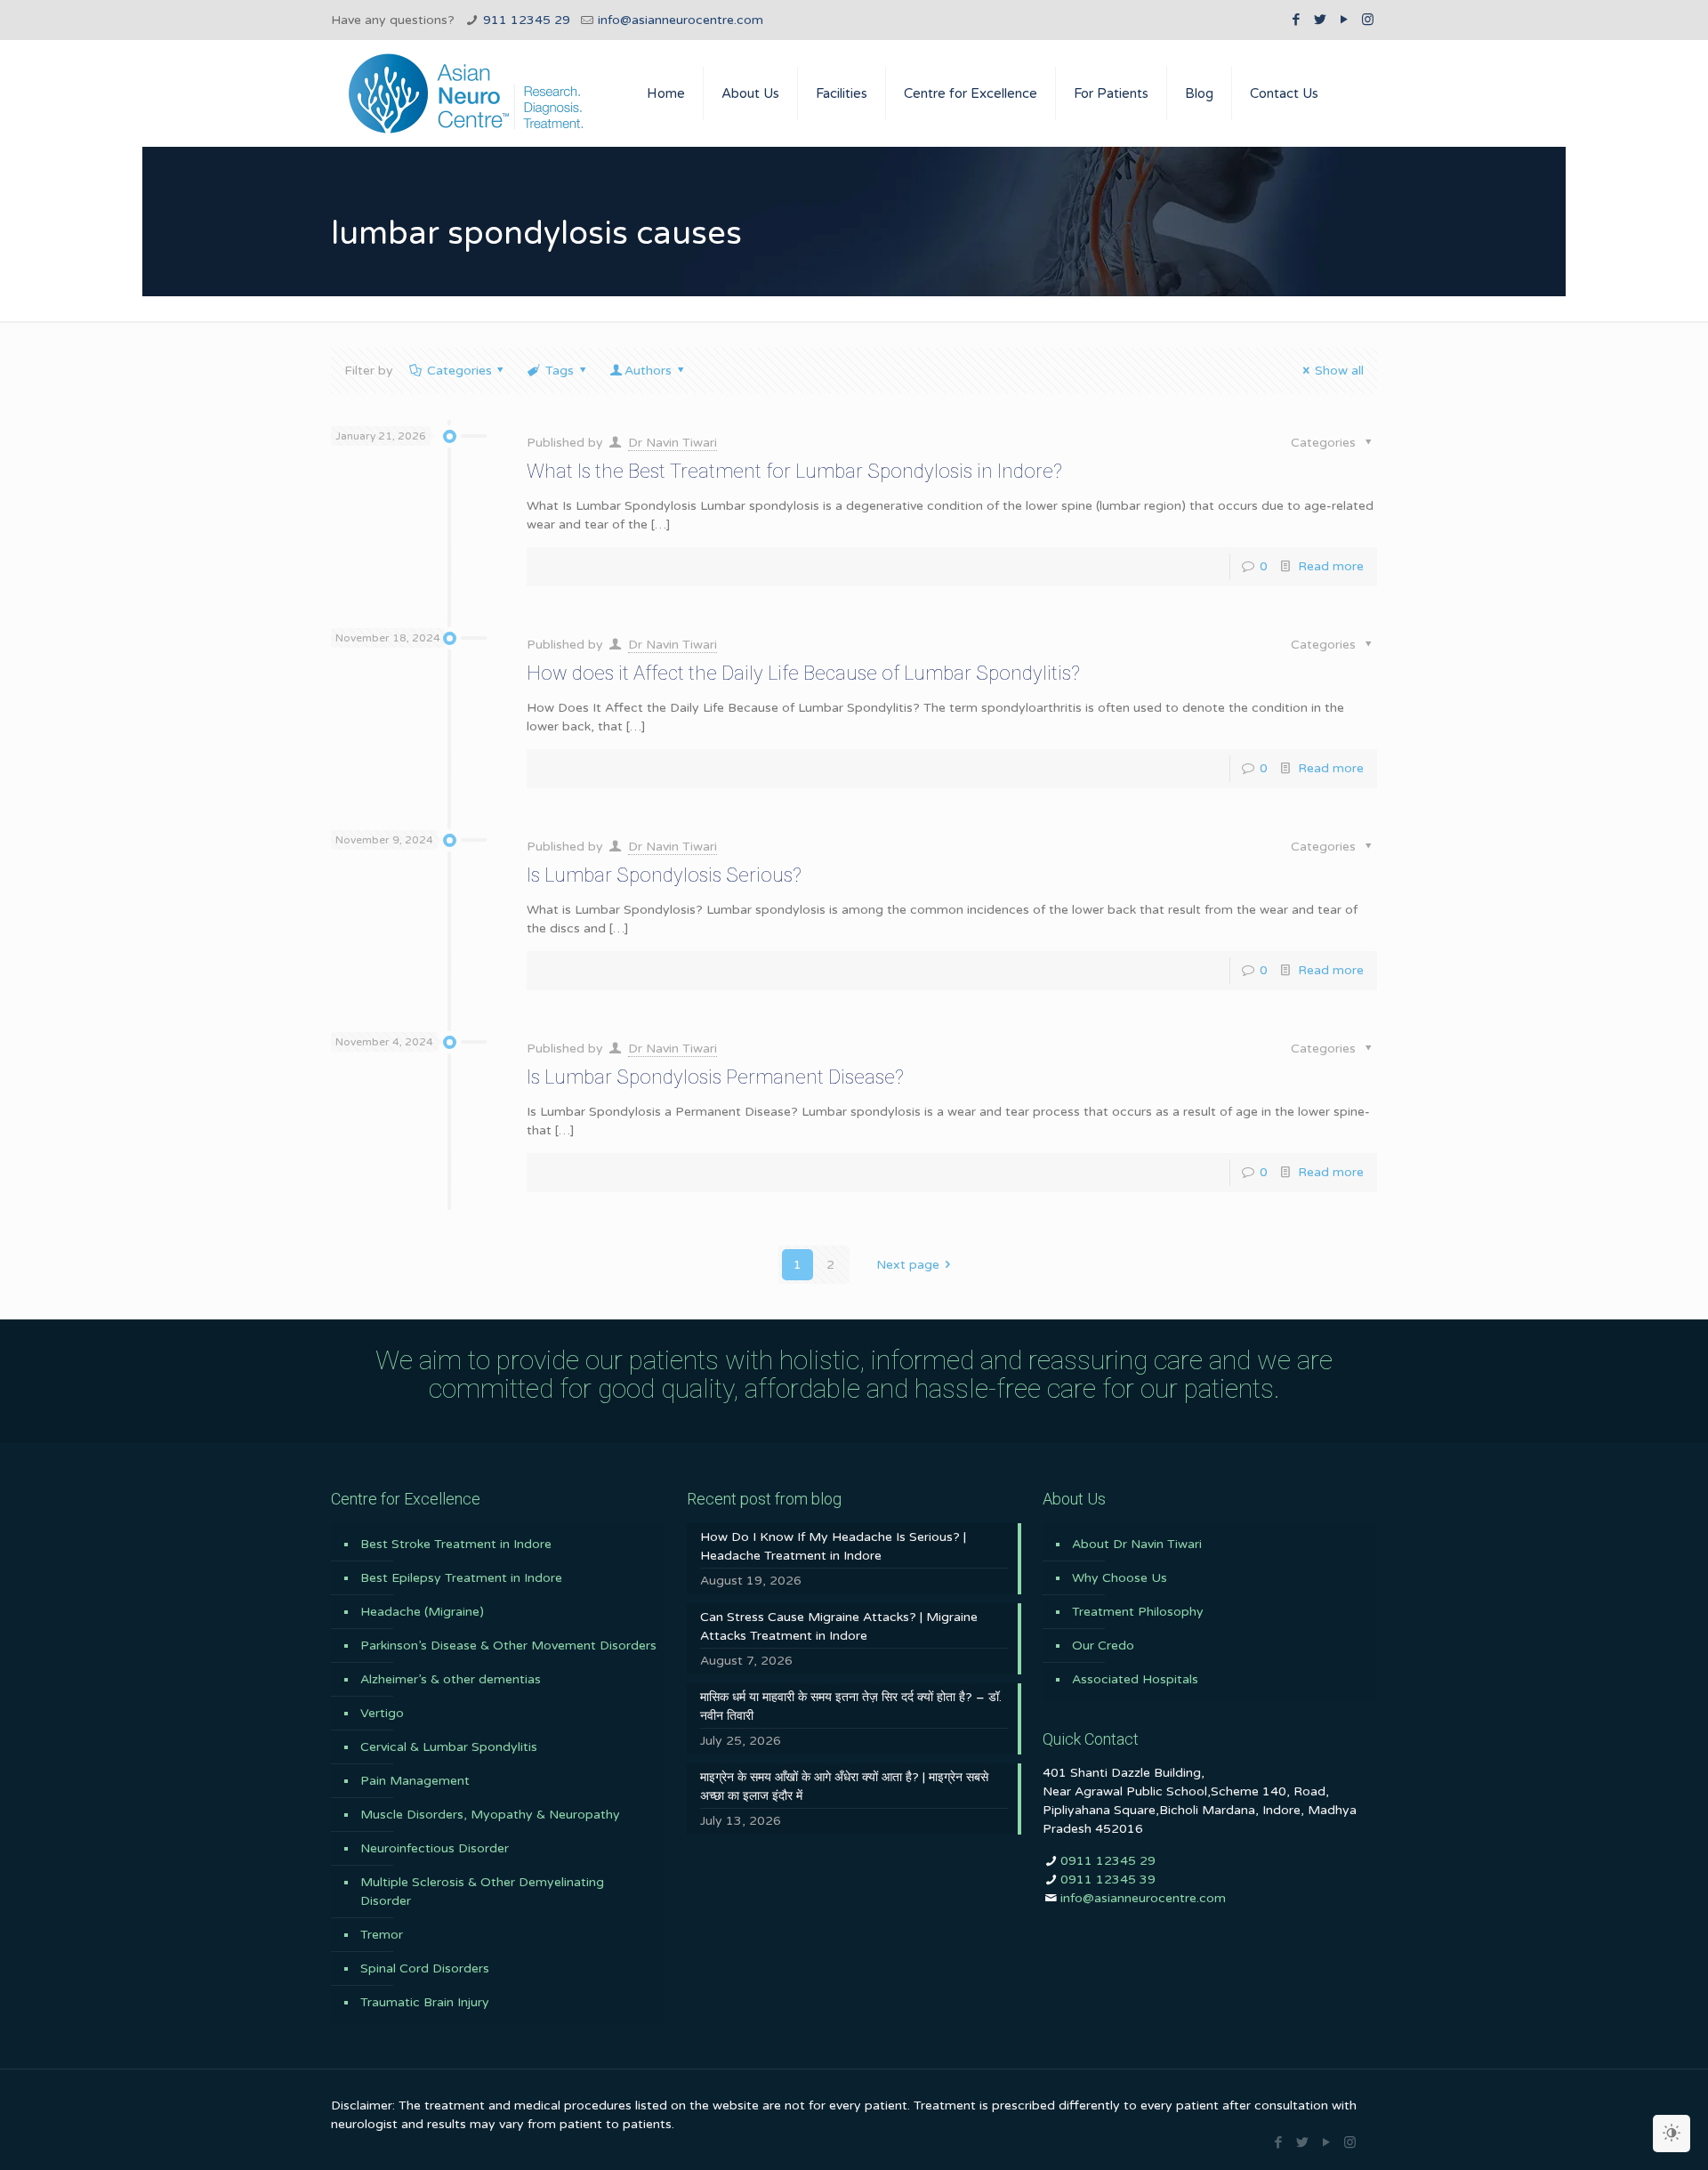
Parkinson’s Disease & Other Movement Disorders (508, 1646)
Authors (648, 371)
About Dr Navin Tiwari (1137, 1544)
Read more (1331, 566)
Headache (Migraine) (422, 1612)
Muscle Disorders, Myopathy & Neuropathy (490, 1815)
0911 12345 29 (1108, 1861)
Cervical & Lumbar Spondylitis (449, 1747)
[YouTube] (1344, 20)
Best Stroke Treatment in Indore (456, 1544)
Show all (1339, 371)
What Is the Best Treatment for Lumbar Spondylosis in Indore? (794, 471)
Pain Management (415, 1781)
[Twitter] (1320, 20)
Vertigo (382, 1713)
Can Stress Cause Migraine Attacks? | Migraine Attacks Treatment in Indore (839, 1626)
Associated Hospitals (1135, 1679)
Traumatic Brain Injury (425, 2002)
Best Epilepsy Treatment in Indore (461, 1578)
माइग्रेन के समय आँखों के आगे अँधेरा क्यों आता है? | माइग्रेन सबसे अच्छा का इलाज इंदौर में (844, 1787)
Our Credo (1103, 1646)
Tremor (382, 1935)
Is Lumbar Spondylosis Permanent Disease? (715, 1077)
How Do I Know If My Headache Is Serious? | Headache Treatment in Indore (833, 1546)
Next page (908, 1265)
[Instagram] (1368, 20)
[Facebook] (1296, 20)
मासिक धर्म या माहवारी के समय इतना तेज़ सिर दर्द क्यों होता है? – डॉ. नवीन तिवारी (851, 1706)
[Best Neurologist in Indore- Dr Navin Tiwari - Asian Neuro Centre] (466, 93)
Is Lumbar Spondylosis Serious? (664, 875)
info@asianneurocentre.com (681, 20)
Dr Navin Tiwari (673, 443)
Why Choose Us (1120, 1578)
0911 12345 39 (1108, 1880)
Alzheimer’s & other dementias (451, 1679)
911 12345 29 (527, 20)
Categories (459, 371)
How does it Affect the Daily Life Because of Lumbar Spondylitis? (803, 673)
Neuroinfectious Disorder (435, 1848)
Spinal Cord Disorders (425, 1968)
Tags (560, 371)
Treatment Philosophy (1138, 1612)
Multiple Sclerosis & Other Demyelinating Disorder (482, 1892)
